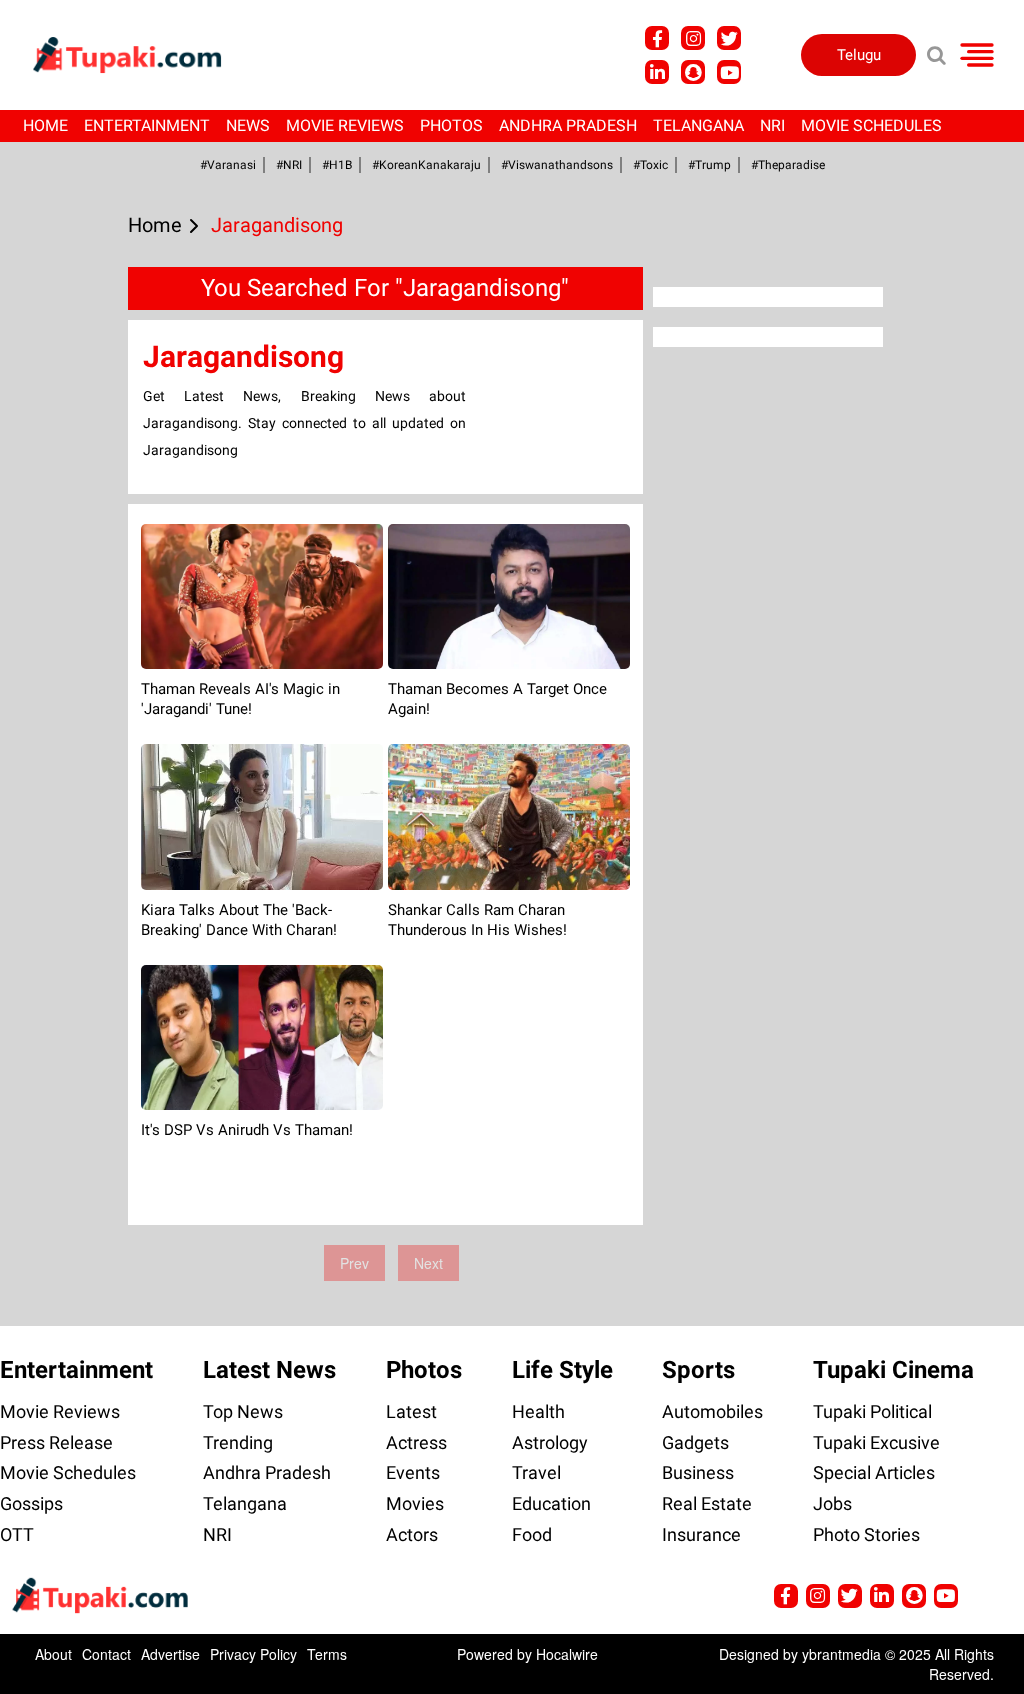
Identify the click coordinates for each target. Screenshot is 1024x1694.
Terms (327, 1654)
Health (538, 1411)
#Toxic (650, 165)
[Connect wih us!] (657, 72)
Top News (243, 1411)
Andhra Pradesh (568, 125)
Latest (411, 1411)
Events (413, 1472)
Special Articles (874, 1472)
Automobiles (712, 1411)
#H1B (337, 165)
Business (698, 1472)
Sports (698, 1370)
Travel (536, 1472)
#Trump (709, 165)
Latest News (269, 1370)
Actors (412, 1534)
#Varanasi (228, 165)
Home (45, 125)
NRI (772, 125)
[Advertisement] (90, 639)
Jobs (832, 1503)
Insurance (701, 1534)
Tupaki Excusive (876, 1442)
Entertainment (147, 125)
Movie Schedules (871, 125)
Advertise (170, 1654)
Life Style (562, 1370)
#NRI (289, 165)
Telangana (698, 125)
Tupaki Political (872, 1411)
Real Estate (707, 1503)
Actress (416, 1442)
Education (551, 1503)
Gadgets (695, 1442)
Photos (451, 125)
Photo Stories (866, 1534)
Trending (238, 1442)
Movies (415, 1503)
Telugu (859, 55)
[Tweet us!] (693, 38)
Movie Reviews (345, 125)
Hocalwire (567, 1654)
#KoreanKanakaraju (426, 165)
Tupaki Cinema (893, 1370)
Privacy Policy (253, 1654)
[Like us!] (657, 38)
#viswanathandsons (557, 165)
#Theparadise (788, 165)
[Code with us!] (693, 72)
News (248, 125)
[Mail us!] (729, 72)
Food (532, 1534)
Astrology (550, 1442)
